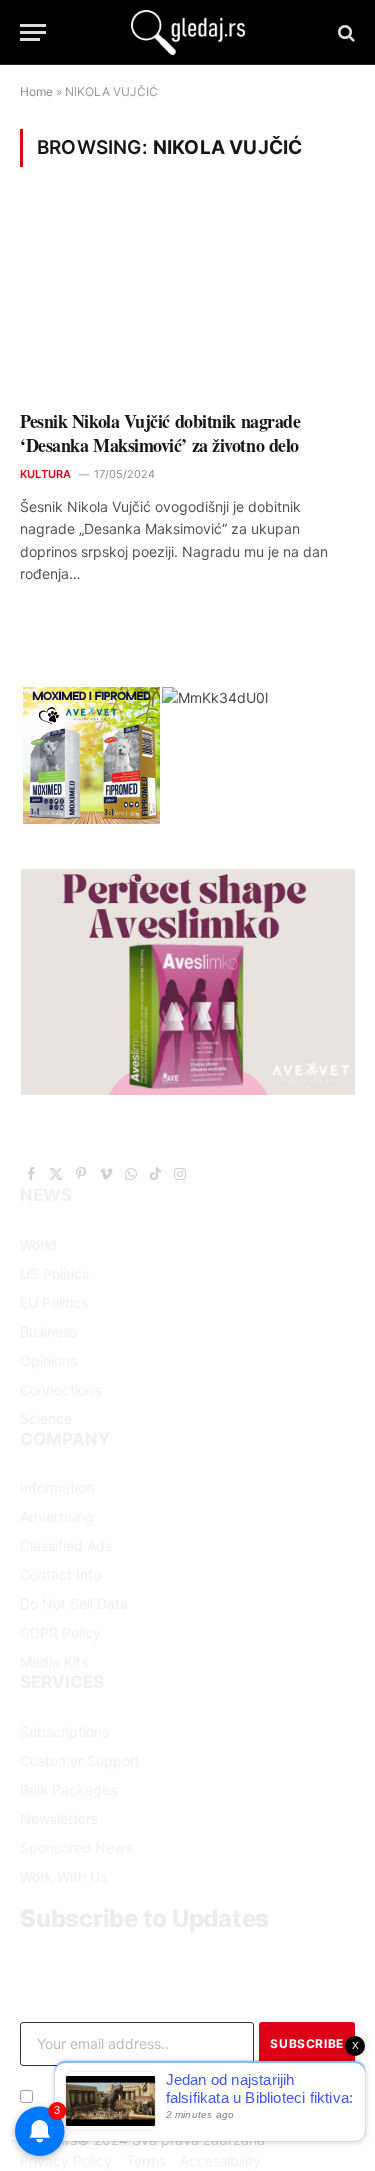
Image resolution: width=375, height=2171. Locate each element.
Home (36, 91)
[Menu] (33, 32)
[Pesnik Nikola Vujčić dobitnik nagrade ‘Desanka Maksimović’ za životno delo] (187, 301)
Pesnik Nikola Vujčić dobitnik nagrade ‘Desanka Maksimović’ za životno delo (160, 433)
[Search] (344, 32)
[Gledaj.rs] (188, 32)
